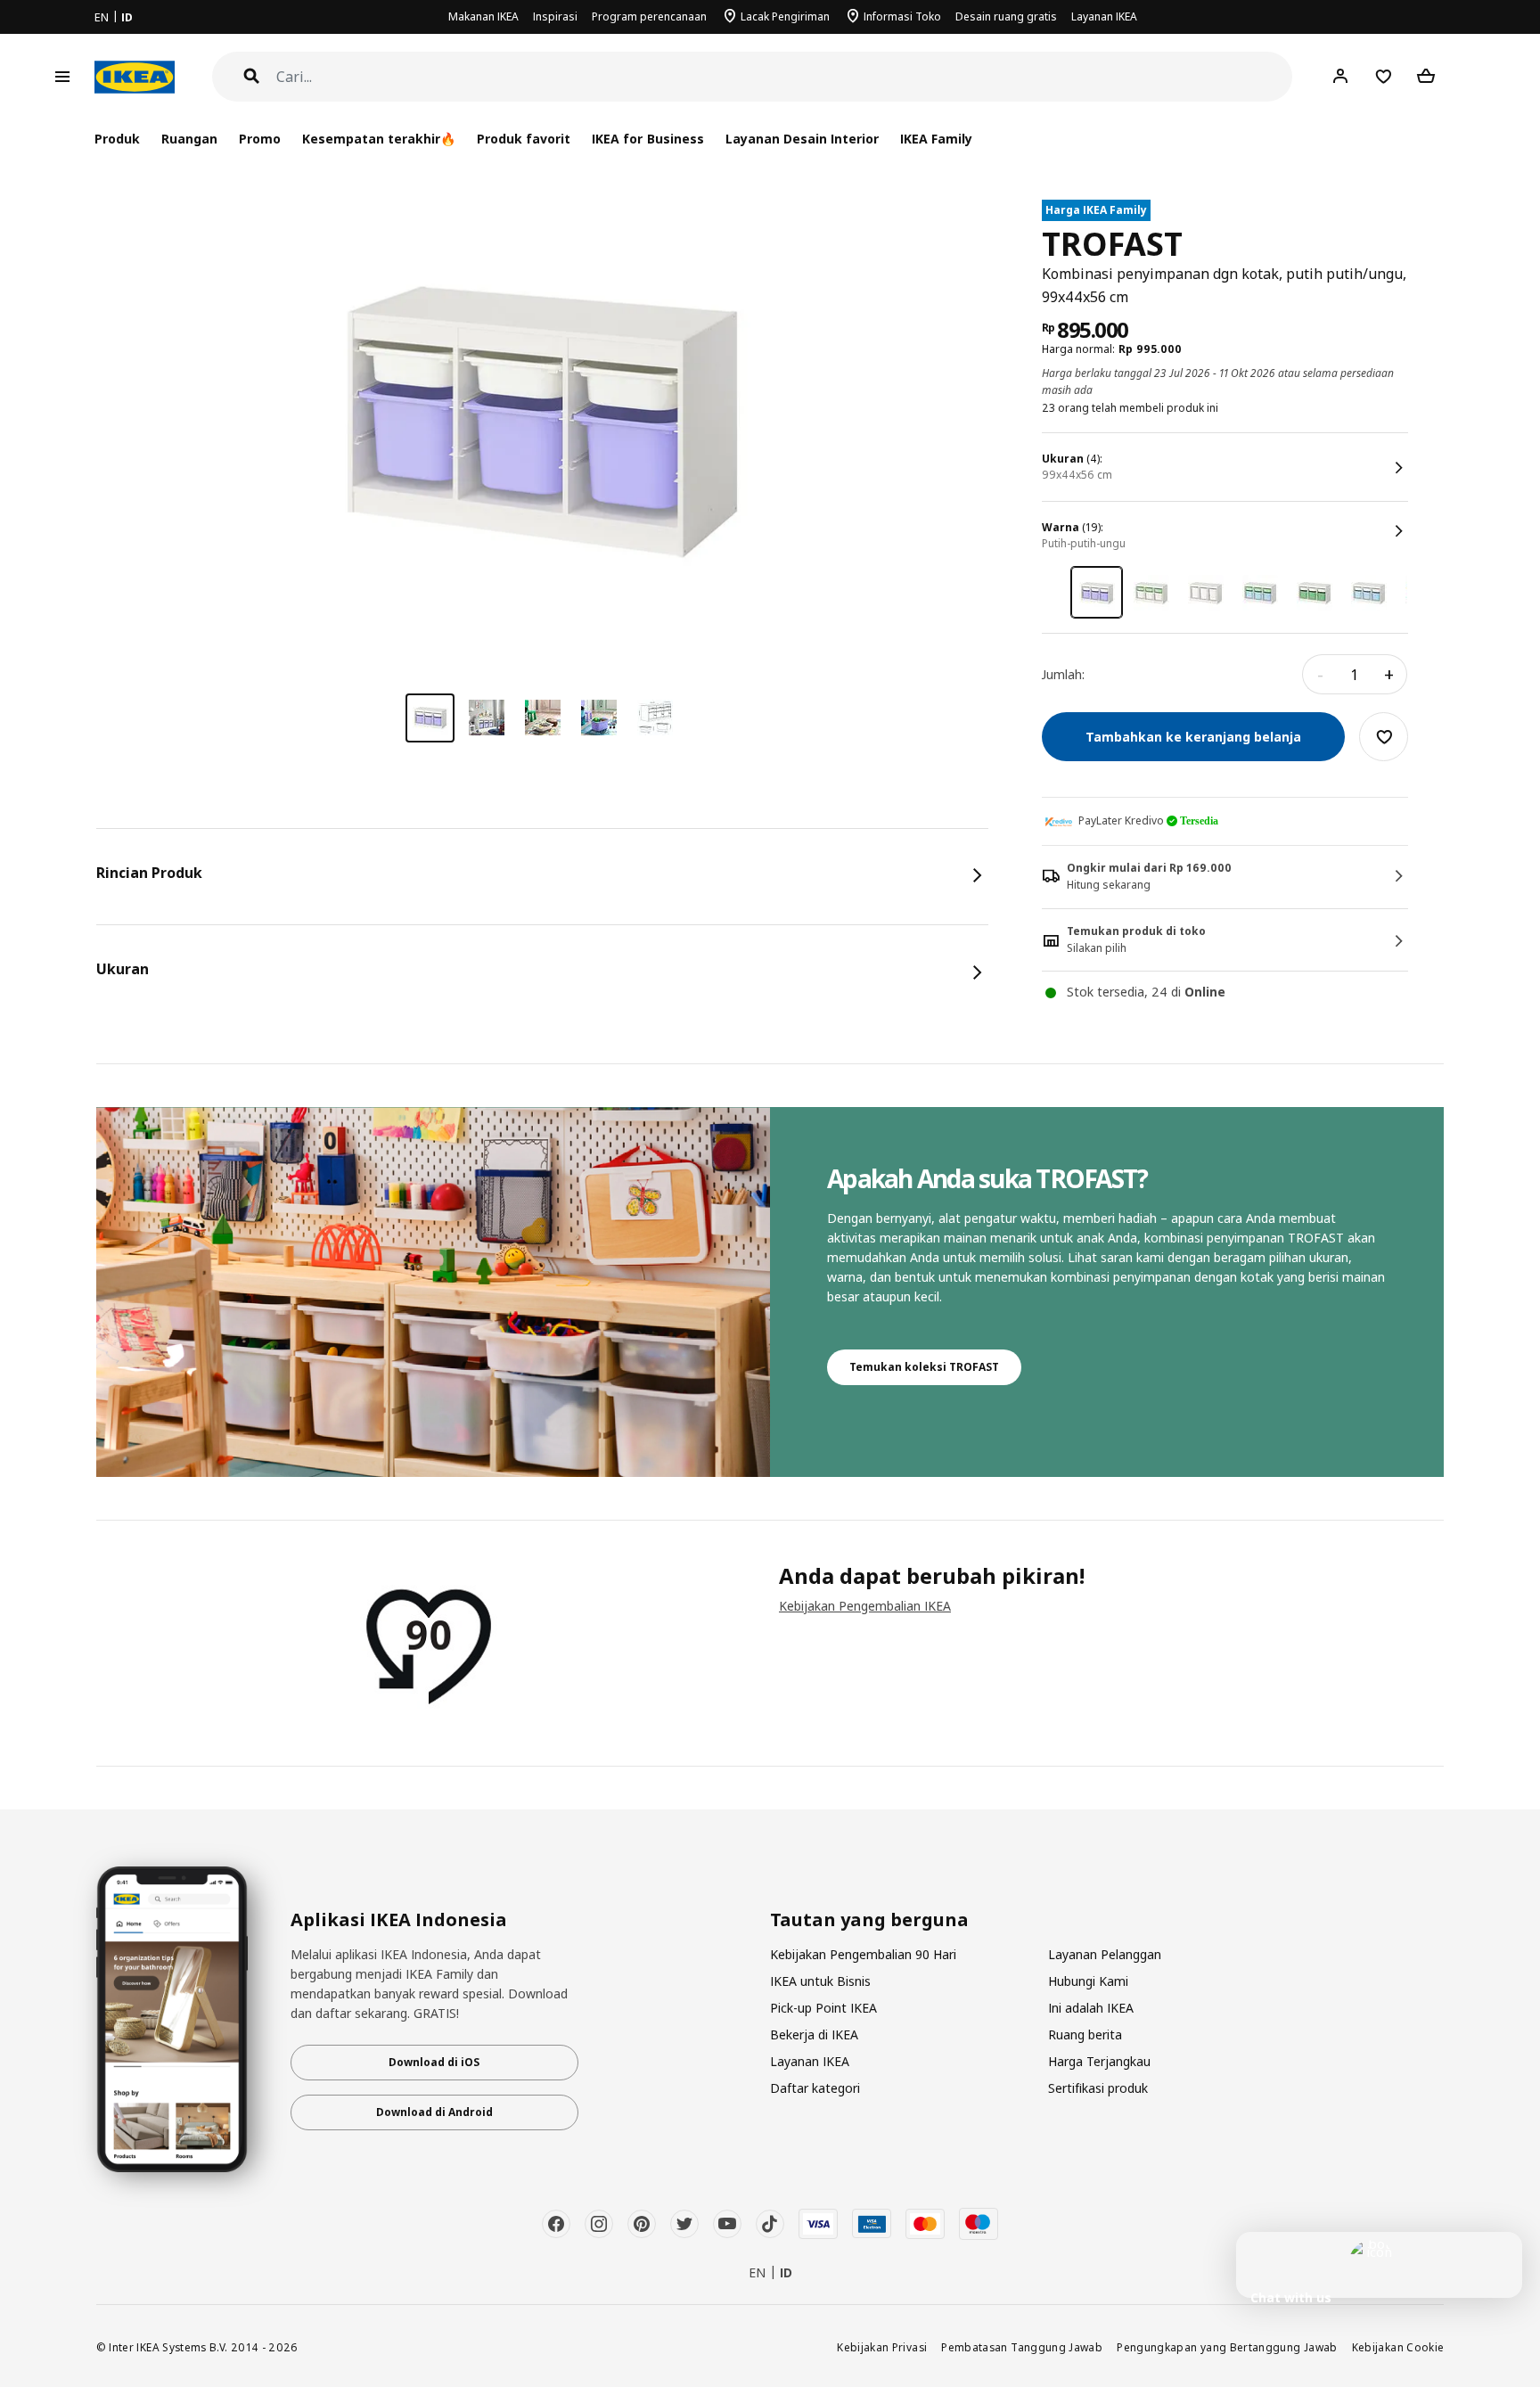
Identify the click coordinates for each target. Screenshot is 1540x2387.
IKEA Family (936, 139)
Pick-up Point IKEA (823, 2008)
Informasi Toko (902, 16)
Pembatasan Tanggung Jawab (1022, 2347)
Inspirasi (555, 16)
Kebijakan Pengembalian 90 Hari (863, 1954)
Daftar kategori (815, 2088)
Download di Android (434, 2112)
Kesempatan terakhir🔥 (379, 139)
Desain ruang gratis (1006, 16)
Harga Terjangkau (1099, 2061)
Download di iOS (434, 2062)
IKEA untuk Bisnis (820, 1981)
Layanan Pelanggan (1105, 1954)
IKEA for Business (647, 139)
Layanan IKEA (1104, 16)
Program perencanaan (649, 16)
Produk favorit (524, 139)
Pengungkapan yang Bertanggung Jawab (1227, 2347)
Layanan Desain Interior (802, 139)
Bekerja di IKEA (814, 2034)
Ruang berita (1085, 2034)
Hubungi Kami (1088, 1981)
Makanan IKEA (483, 16)
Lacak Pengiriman (785, 16)
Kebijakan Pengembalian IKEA (865, 1606)
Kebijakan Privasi (882, 2347)
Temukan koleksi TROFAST (924, 1367)
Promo (260, 139)
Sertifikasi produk (1098, 2088)
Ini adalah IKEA (1091, 2008)
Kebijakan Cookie (1398, 2347)
